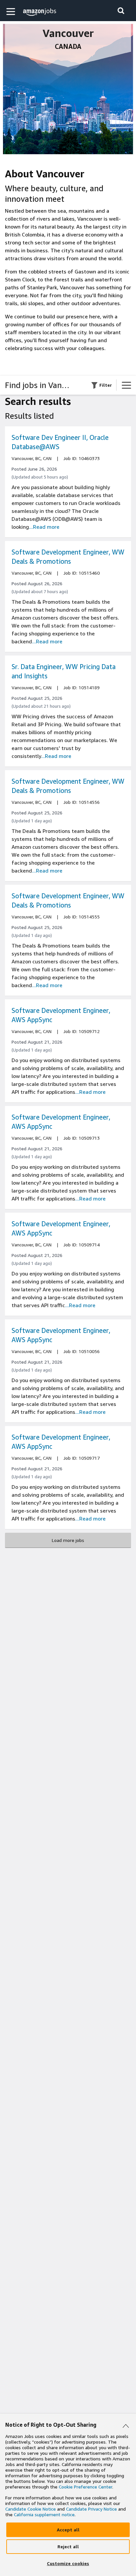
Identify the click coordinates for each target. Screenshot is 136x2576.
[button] (12, 11)
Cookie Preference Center (85, 2487)
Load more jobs (68, 1540)
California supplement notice (44, 2514)
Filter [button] (106, 385)
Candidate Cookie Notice (31, 2509)
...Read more (44, 527)
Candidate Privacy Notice (91, 2509)
